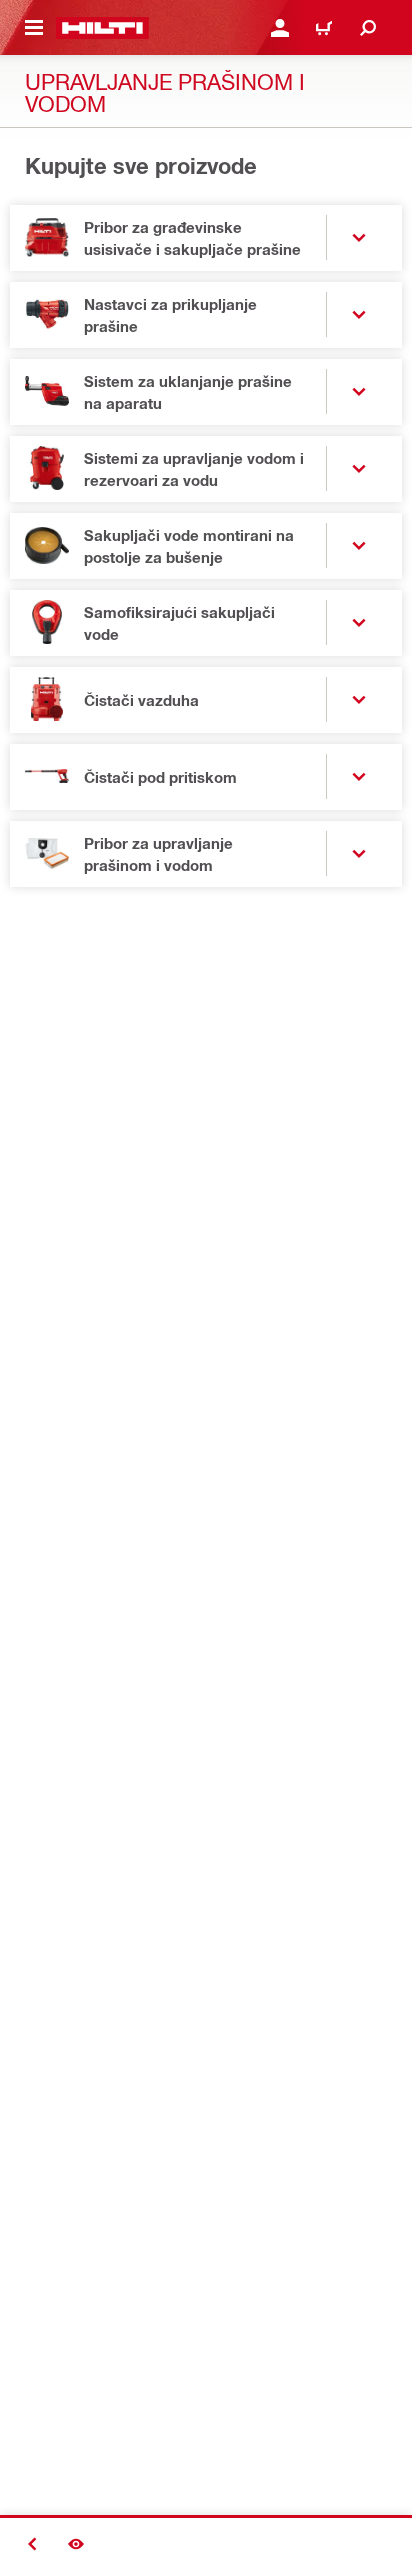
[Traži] (368, 28)
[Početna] (102, 28)
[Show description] (76, 2544)
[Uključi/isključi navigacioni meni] (34, 28)
